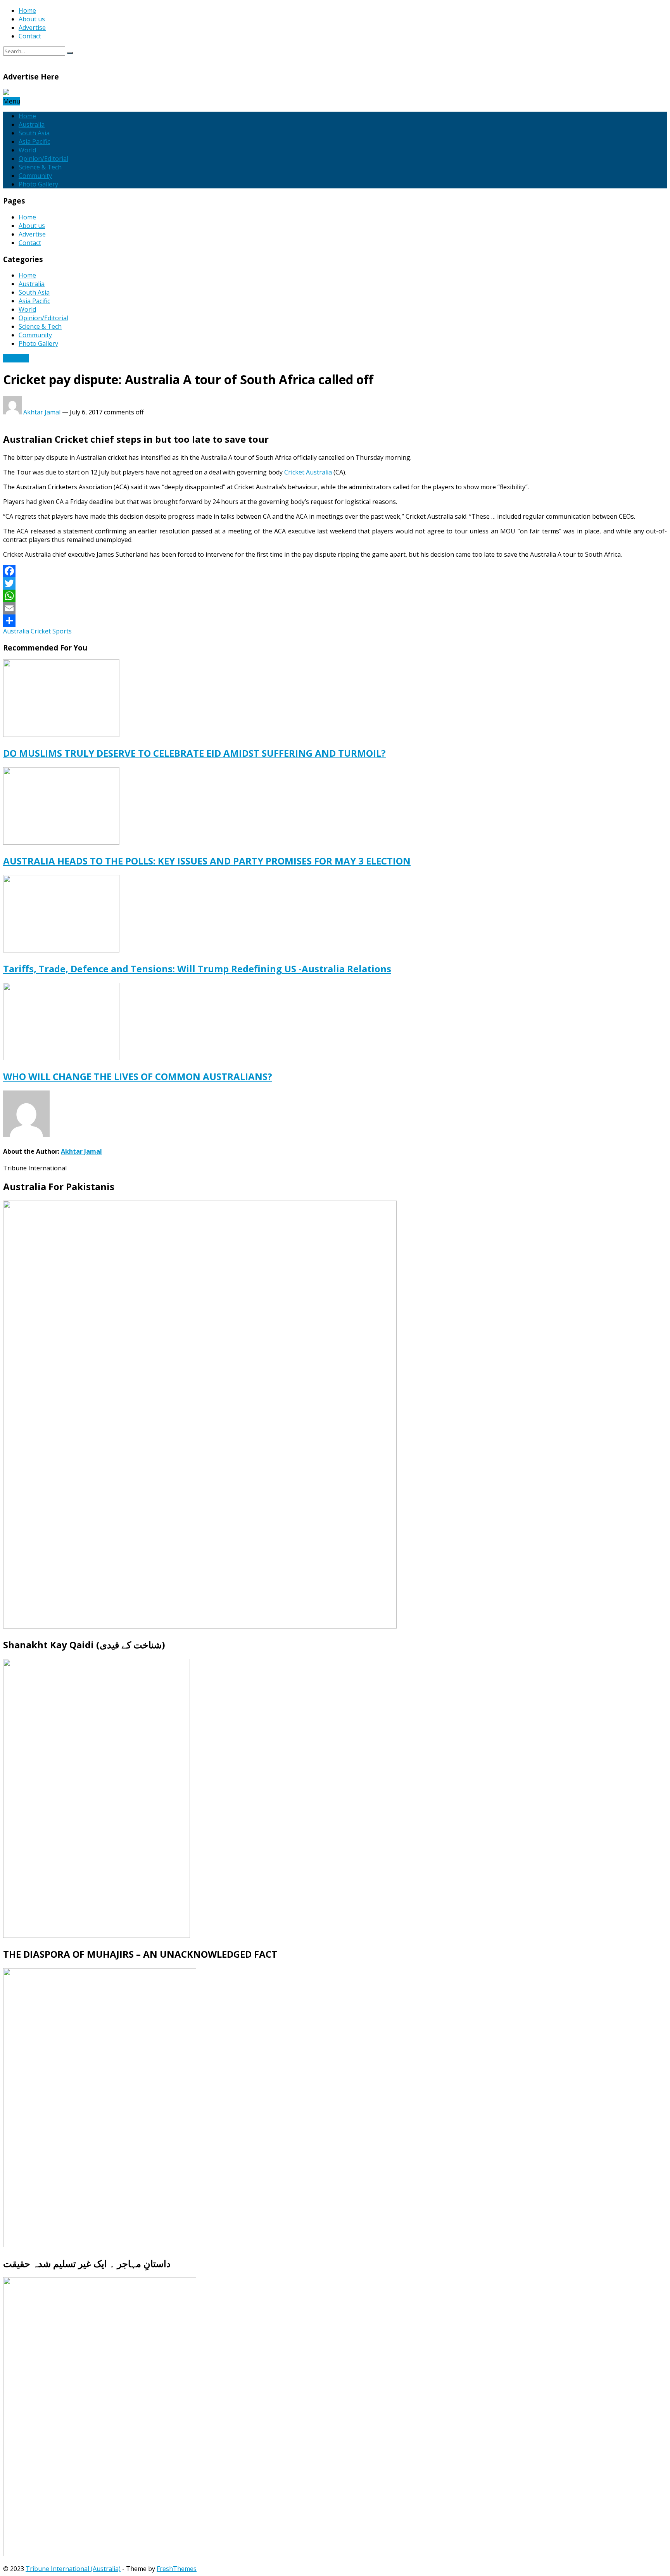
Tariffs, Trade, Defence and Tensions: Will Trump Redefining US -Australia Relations (197, 969)
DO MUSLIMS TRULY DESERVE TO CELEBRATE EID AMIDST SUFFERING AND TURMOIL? (194, 753)
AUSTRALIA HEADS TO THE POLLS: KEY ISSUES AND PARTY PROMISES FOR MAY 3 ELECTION (207, 861)
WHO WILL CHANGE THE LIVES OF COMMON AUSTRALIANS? (138, 1076)
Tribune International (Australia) (73, 2569)
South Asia (34, 133)
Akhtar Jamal (42, 412)
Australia (32, 124)
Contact (30, 36)
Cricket (41, 631)
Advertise (32, 28)
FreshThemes (177, 2569)
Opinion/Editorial (43, 159)
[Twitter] (335, 583)
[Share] (335, 621)
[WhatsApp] (335, 596)
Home (27, 10)
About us (32, 19)
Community (35, 176)
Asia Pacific (34, 141)
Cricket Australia (308, 472)
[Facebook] (335, 571)
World (27, 150)
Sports (62, 631)
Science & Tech (40, 167)
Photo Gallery (38, 184)
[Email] (335, 608)
